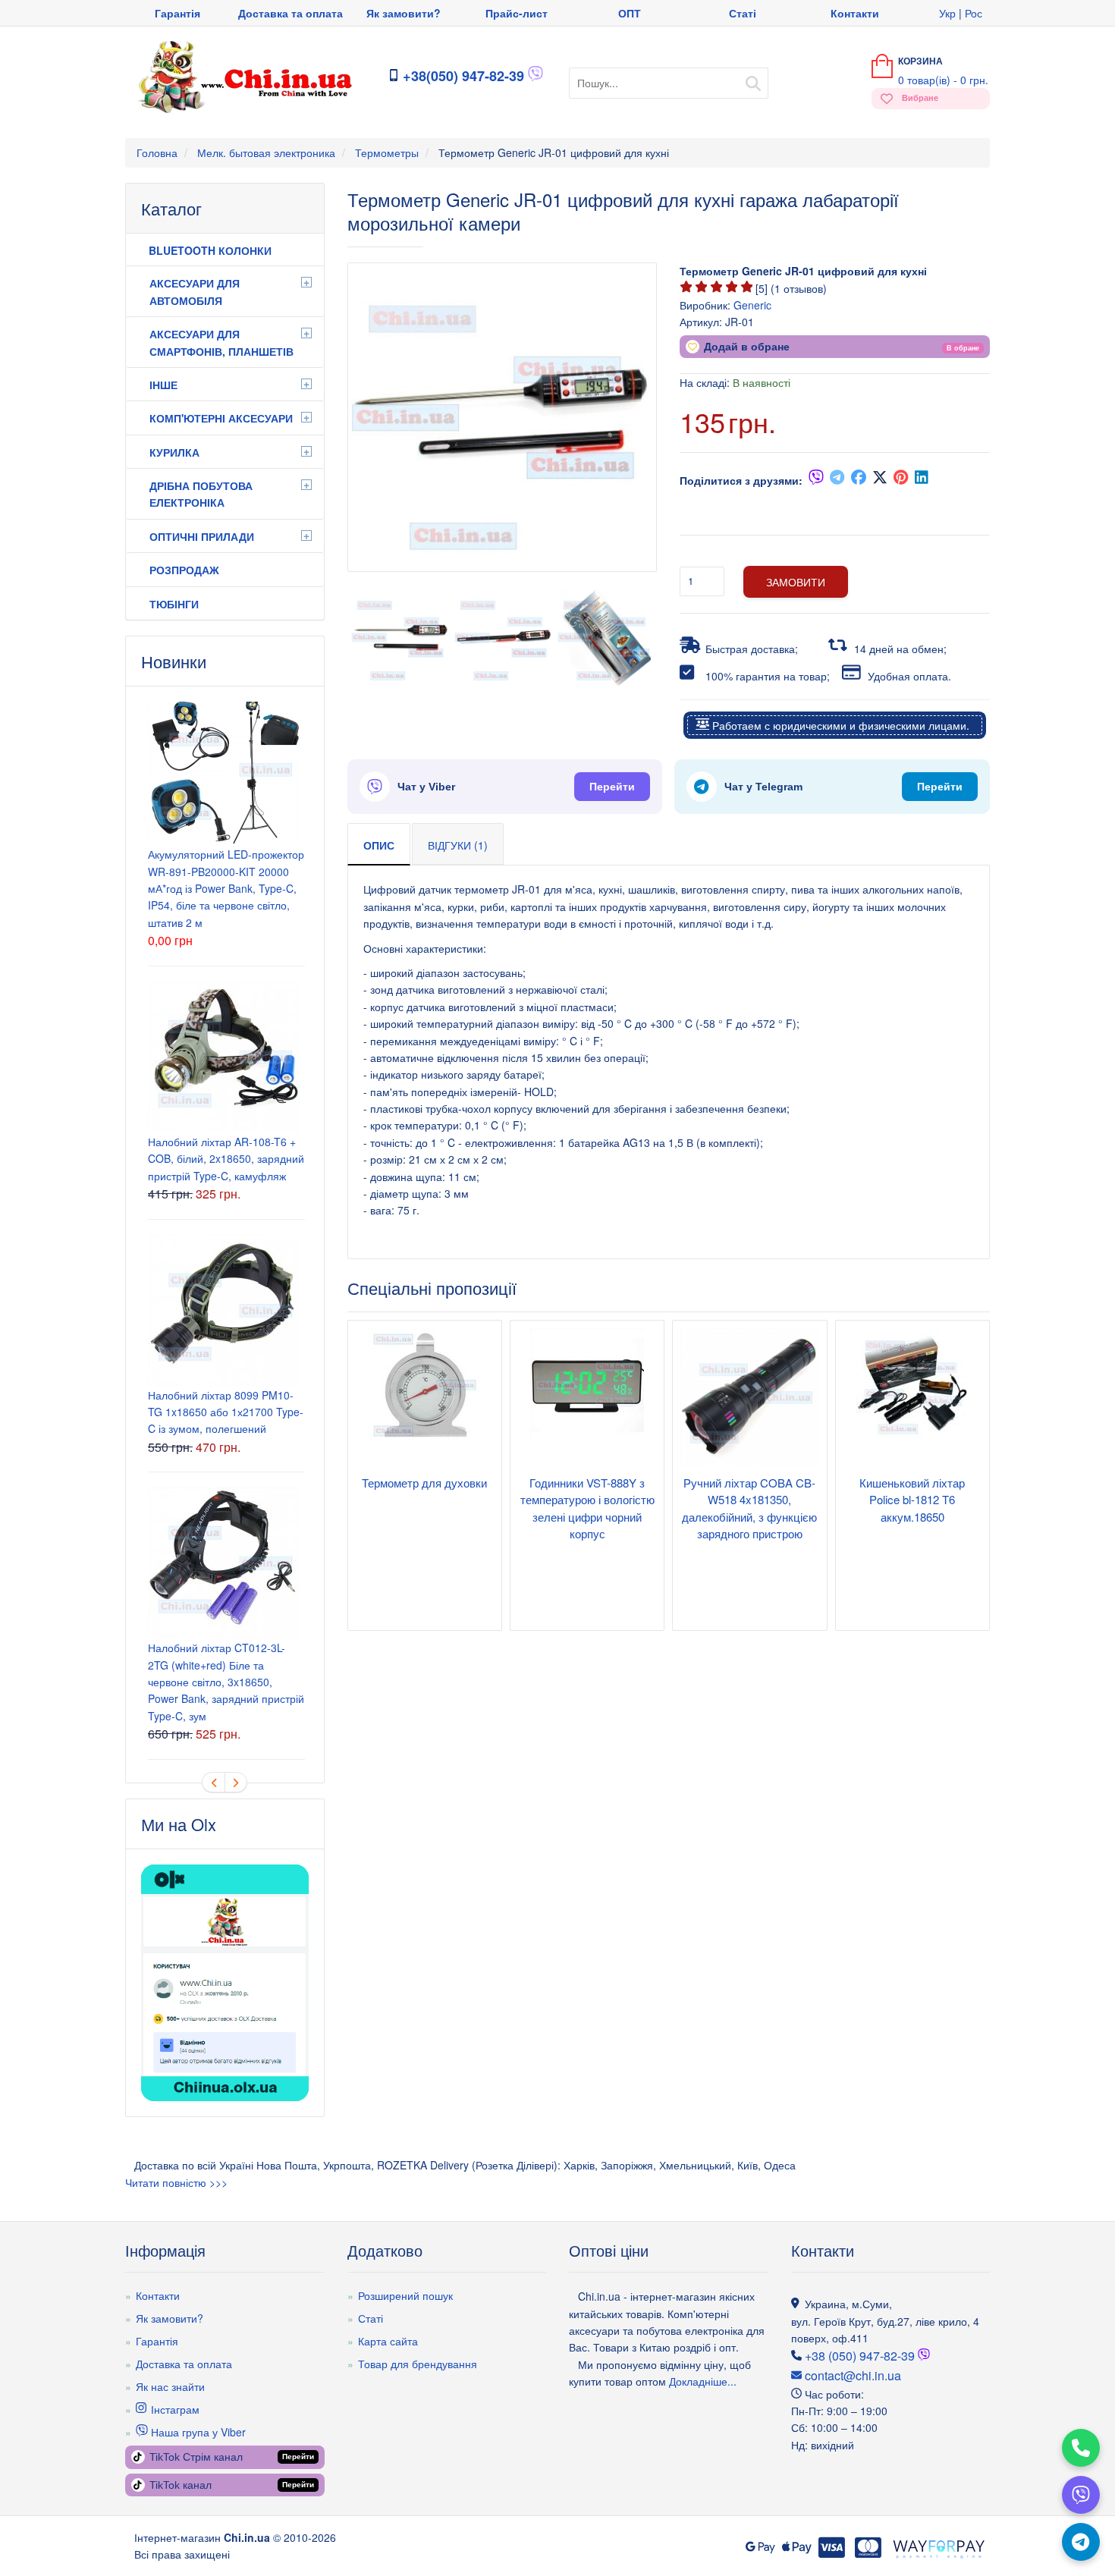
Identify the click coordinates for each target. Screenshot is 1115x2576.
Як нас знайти (170, 2386)
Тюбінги (174, 604)
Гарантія (177, 13)
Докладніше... (701, 2381)
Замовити (796, 582)
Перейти (612, 787)
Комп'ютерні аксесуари (221, 418)
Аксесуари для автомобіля (195, 291)
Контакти (855, 13)
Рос (974, 13)
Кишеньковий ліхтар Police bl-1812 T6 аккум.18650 (912, 1500)
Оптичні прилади (202, 536)
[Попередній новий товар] (213, 1782)
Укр (947, 13)
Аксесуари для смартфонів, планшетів (221, 342)
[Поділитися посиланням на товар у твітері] (880, 480)
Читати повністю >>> (176, 2182)
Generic (752, 305)
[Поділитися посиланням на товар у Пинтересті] (901, 480)
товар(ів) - (943, 80)
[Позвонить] (1081, 2448)
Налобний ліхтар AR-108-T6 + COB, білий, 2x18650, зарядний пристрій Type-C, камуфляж (226, 1159)
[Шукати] (753, 79)
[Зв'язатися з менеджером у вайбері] (536, 77)
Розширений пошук (405, 2295)
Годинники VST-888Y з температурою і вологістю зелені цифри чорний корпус (587, 1508)
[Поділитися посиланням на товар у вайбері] (816, 480)
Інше (163, 385)
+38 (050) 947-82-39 (860, 2356)
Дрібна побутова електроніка (201, 494)
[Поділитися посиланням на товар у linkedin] (922, 480)
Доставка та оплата (291, 13)
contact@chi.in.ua (851, 2375)
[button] (963, 347)
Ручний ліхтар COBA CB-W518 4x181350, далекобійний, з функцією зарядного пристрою (749, 1508)
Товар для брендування (418, 2364)
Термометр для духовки (424, 1483)
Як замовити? (404, 13)
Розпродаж (184, 570)
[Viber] (1081, 2495)
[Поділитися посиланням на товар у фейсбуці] (859, 480)
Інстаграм (174, 2409)
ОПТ (630, 13)
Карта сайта (388, 2341)
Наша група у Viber (197, 2432)
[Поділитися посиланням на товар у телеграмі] (837, 480)
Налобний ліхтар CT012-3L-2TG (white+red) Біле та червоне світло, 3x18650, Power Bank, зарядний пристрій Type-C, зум (226, 1682)
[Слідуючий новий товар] (236, 1782)
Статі (743, 13)
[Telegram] (1081, 2542)
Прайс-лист (517, 13)
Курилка (174, 452)
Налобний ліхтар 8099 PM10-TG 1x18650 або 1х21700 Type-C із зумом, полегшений (226, 1412)
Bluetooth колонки (210, 250)
